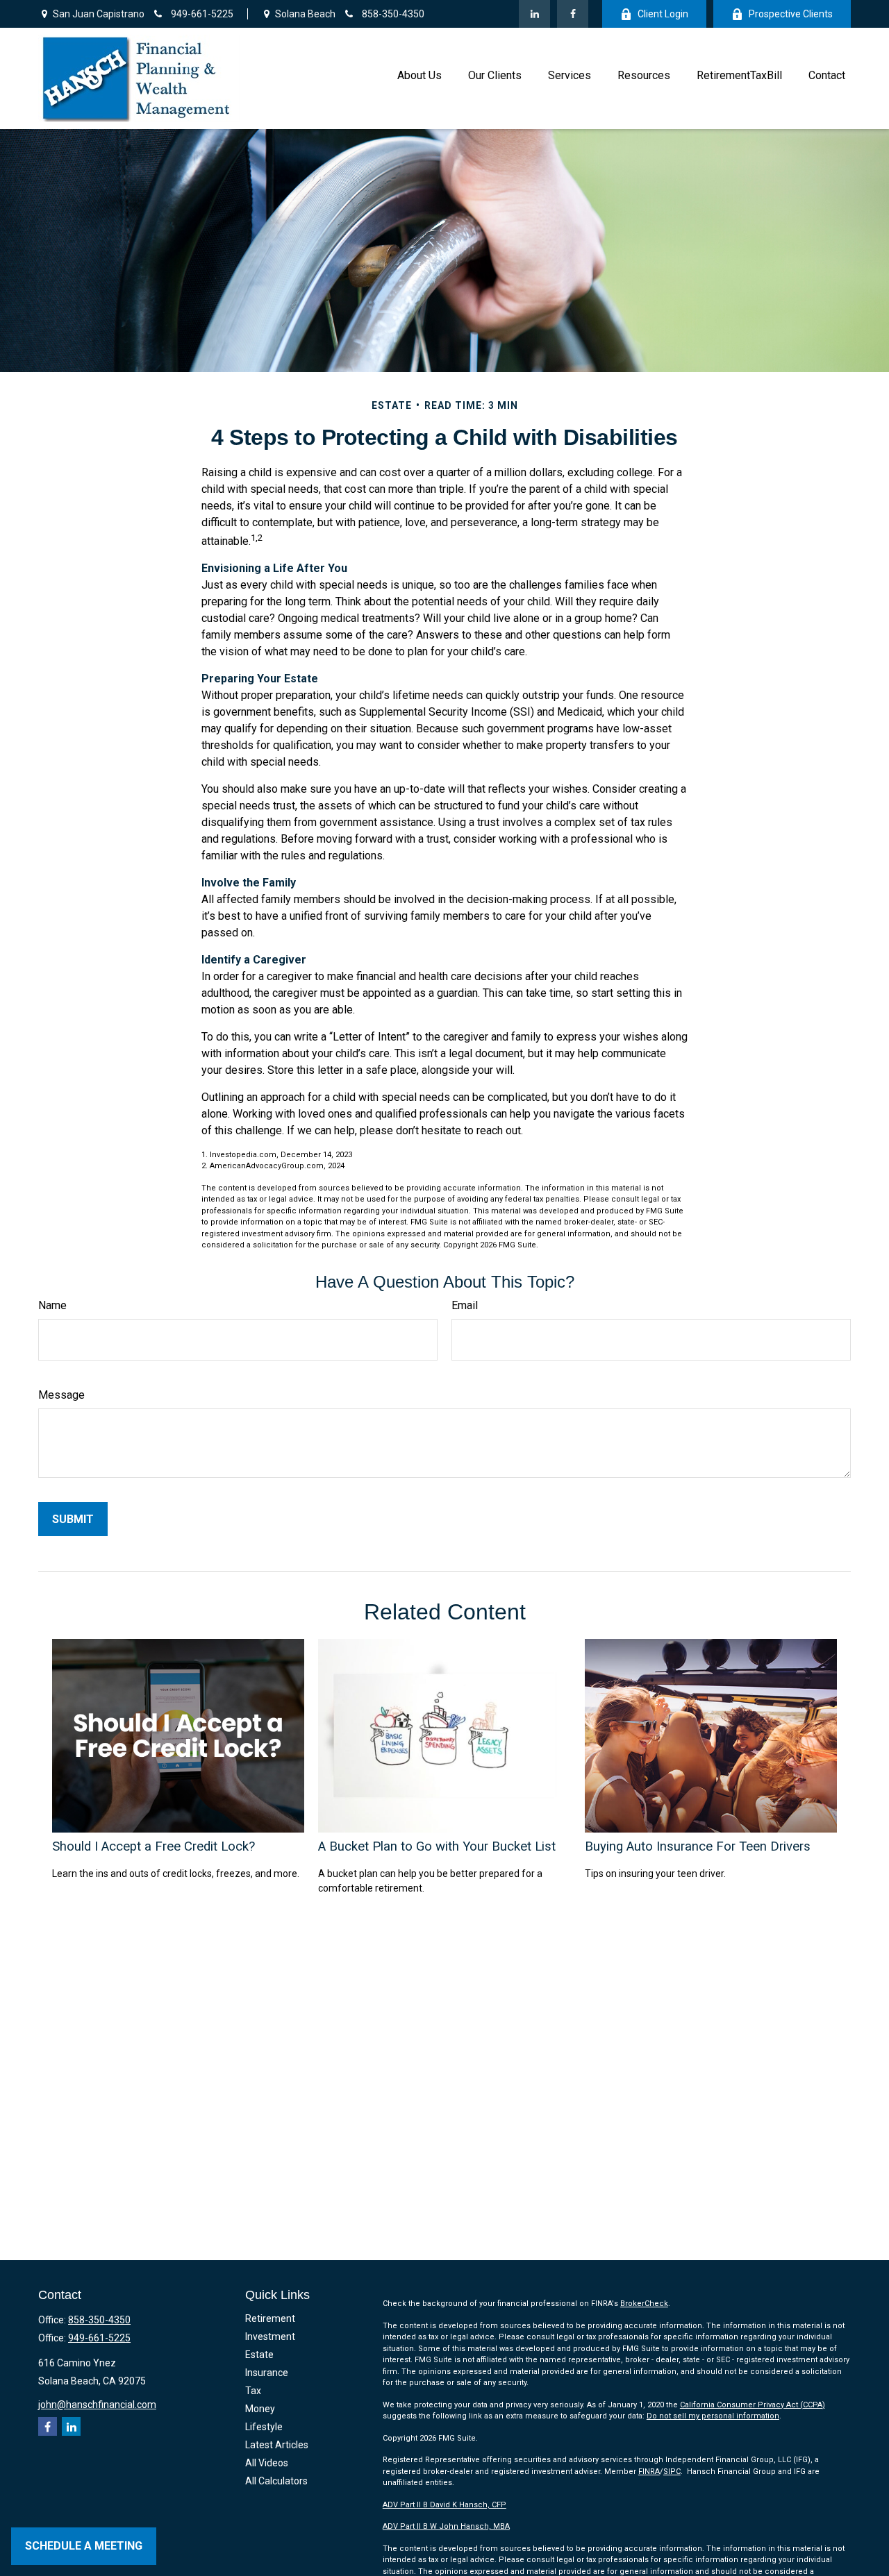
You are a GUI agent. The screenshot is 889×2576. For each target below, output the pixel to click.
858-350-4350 (392, 14)
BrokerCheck (644, 2304)
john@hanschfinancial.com (97, 2405)
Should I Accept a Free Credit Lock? (153, 1846)
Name (52, 1305)
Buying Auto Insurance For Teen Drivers (698, 1846)
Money (260, 2409)
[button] (419, 75)
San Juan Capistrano (98, 14)
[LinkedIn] (534, 14)
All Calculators (276, 2481)
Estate (259, 2355)
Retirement (270, 2318)
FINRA (649, 2472)
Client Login (663, 14)
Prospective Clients (791, 14)
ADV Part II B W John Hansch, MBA (446, 2526)
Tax (253, 2391)
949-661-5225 (201, 14)
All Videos (267, 2463)
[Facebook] (573, 14)
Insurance (267, 2373)
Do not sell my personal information (713, 2416)
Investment (270, 2337)
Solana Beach (304, 14)
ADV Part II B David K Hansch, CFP (444, 2505)
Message (61, 1395)
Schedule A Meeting (84, 2546)
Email (465, 1305)
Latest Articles (277, 2445)
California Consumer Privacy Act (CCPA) (753, 2405)
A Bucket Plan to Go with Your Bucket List (437, 1846)
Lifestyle (264, 2427)
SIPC (672, 2472)
